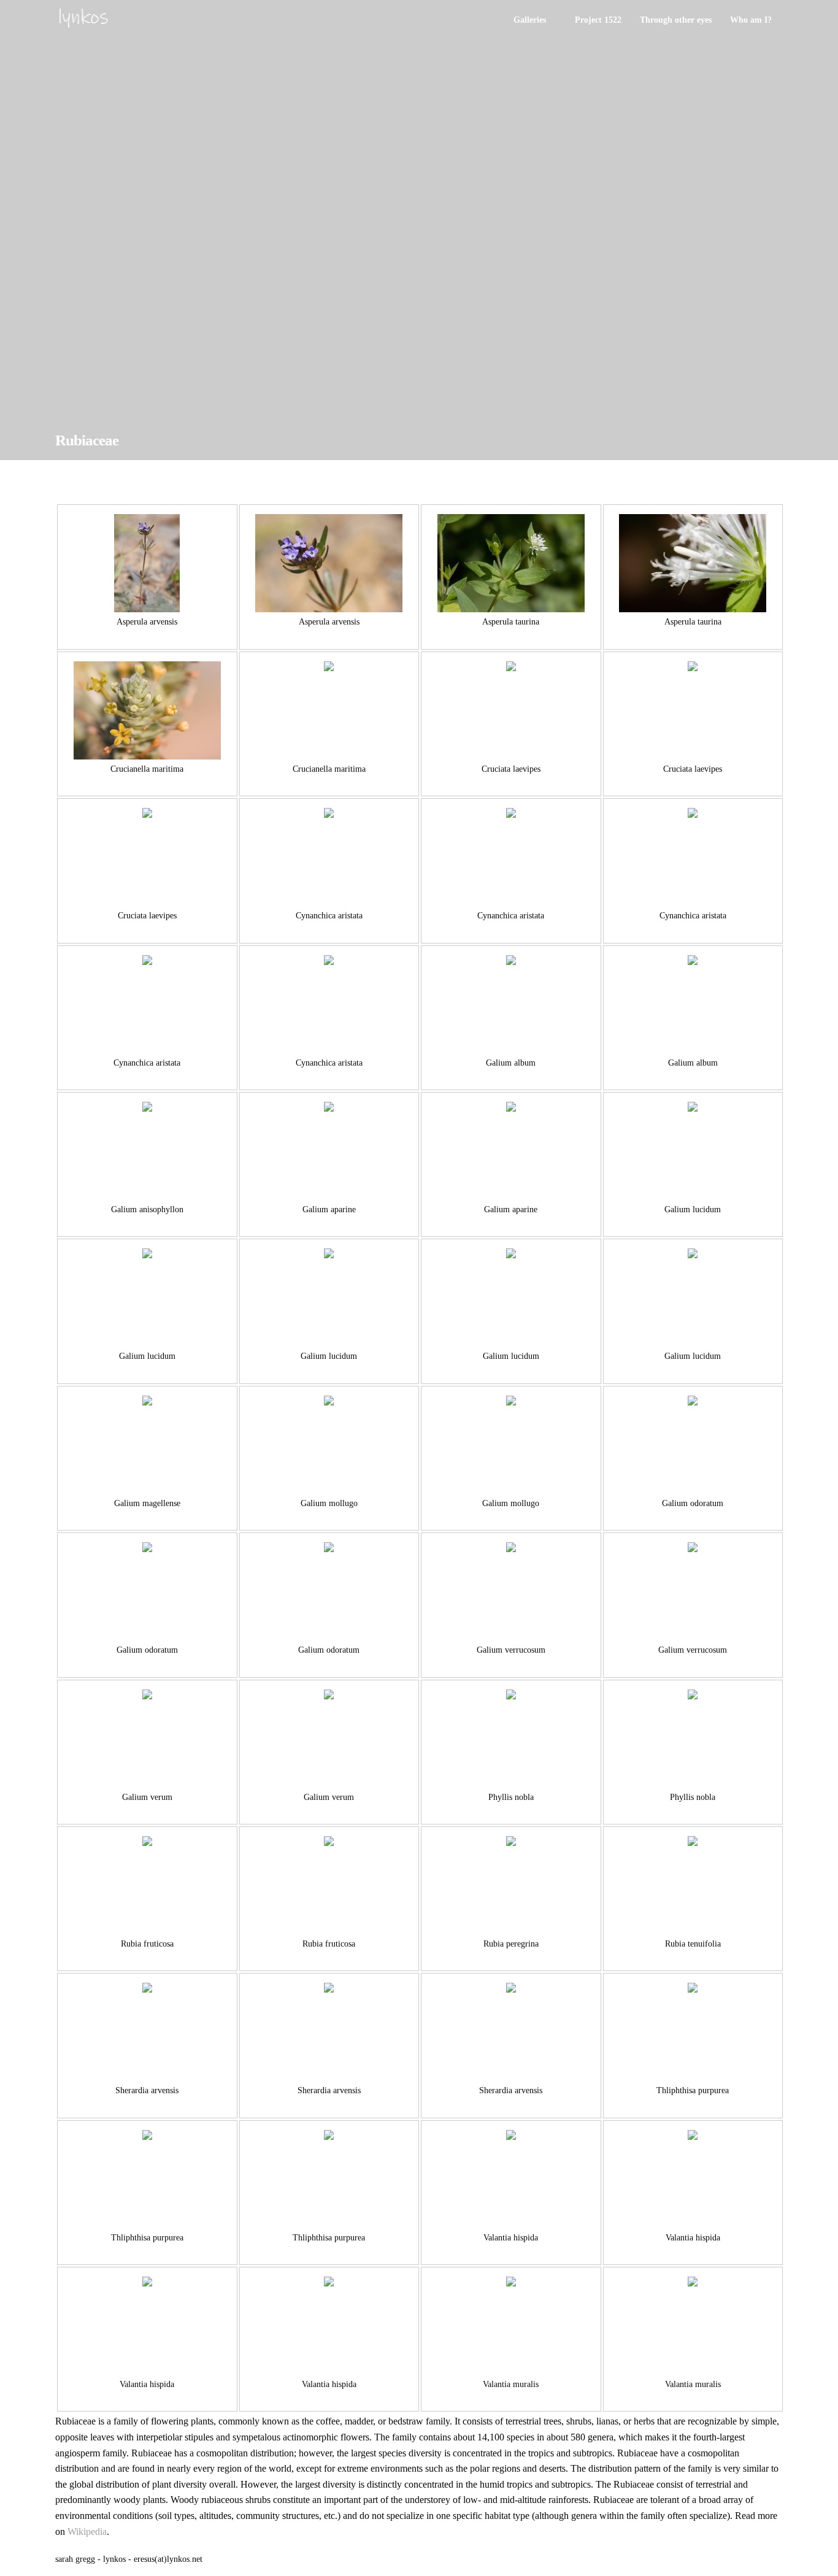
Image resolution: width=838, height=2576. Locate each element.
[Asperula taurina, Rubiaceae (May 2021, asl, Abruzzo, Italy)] (511, 563)
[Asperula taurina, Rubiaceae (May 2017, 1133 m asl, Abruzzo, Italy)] (693, 563)
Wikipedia (87, 2532)
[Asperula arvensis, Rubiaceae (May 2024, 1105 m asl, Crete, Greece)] (329, 563)
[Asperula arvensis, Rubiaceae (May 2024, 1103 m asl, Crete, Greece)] (147, 563)
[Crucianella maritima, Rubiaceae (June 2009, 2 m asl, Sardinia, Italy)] (147, 710)
